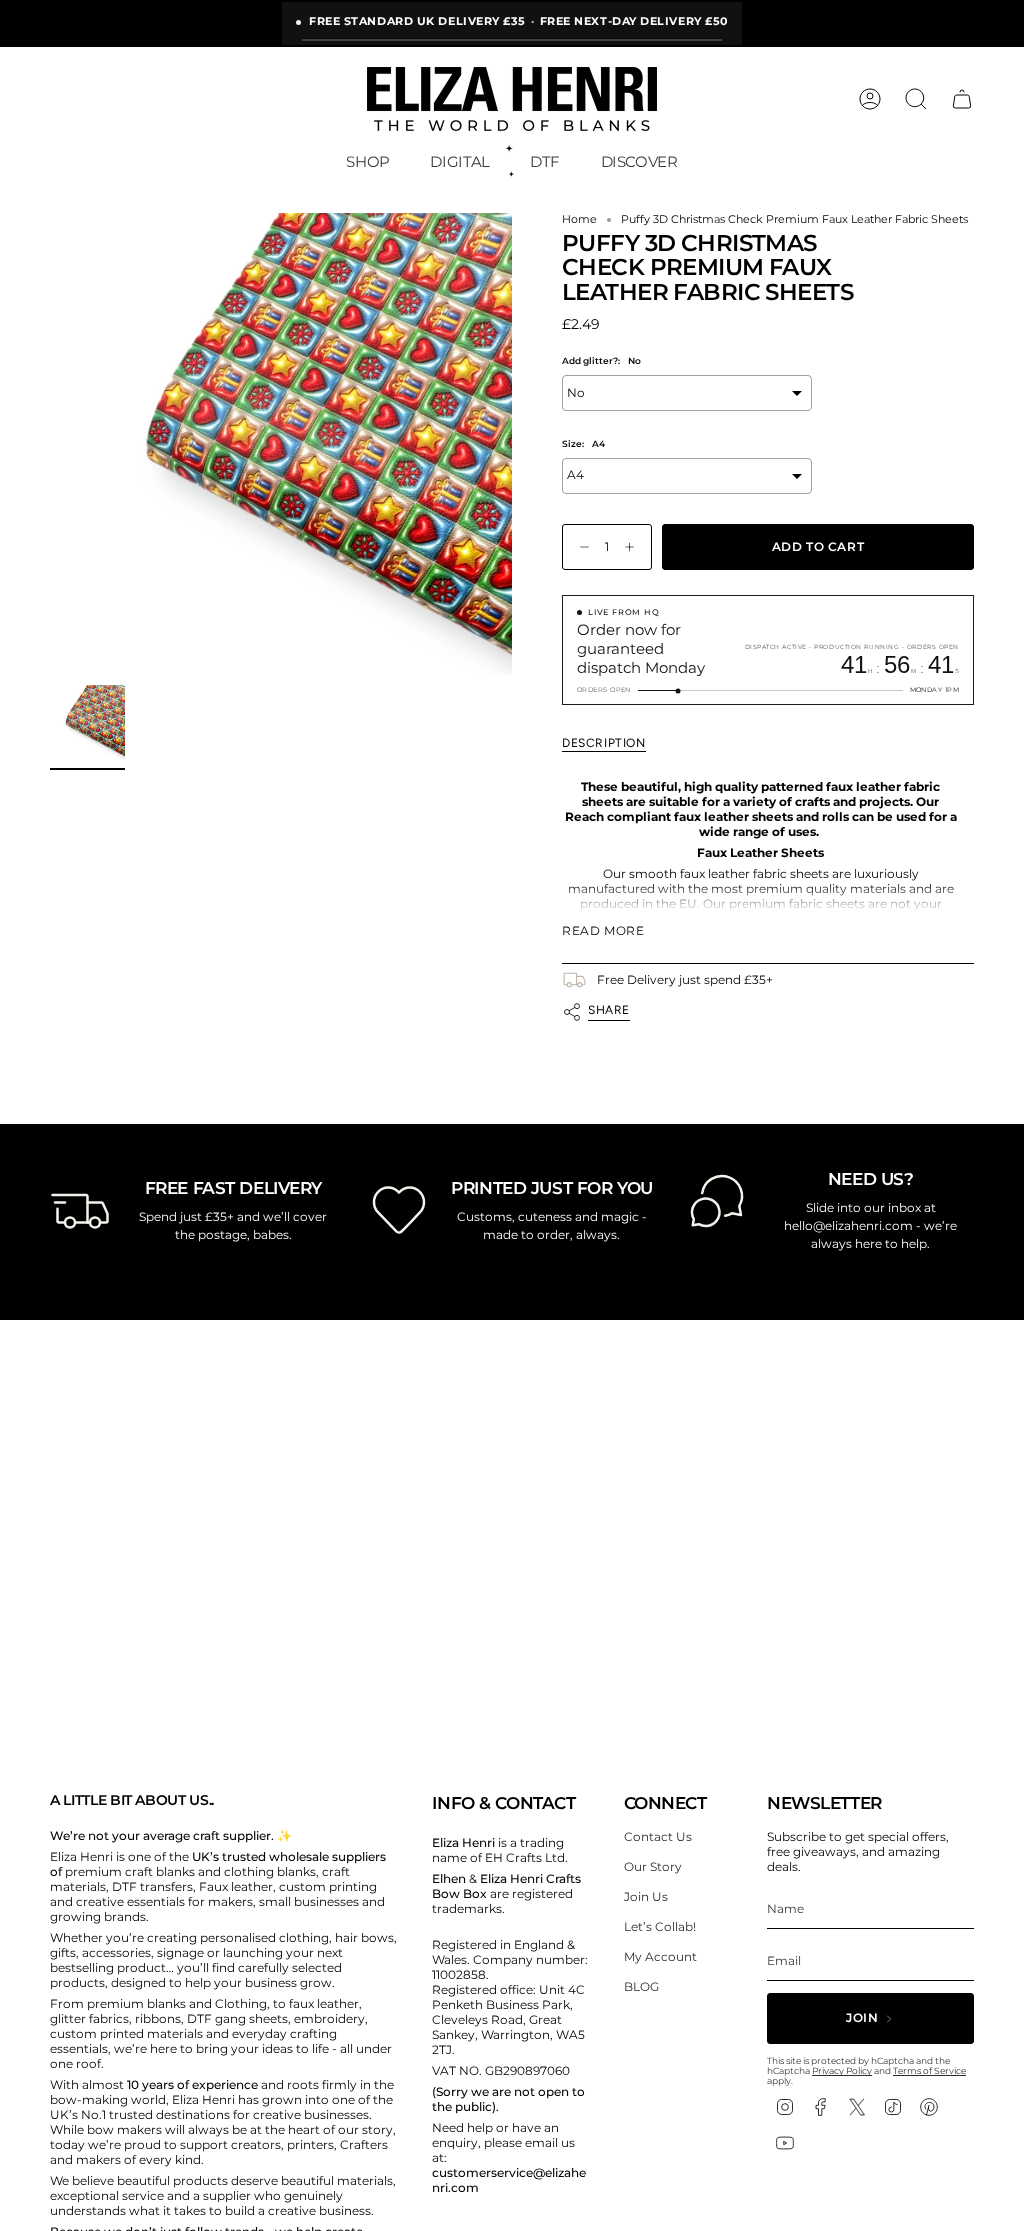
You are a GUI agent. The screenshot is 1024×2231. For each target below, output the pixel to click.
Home (579, 219)
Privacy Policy (842, 2070)
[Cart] (962, 99)
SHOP (368, 161)
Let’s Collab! (660, 1926)
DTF (545, 161)
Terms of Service (929, 2070)
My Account (660, 1956)
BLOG (641, 1986)
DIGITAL (459, 161)
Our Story (653, 1866)
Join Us (646, 1896)
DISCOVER (639, 161)
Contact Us (658, 1836)
